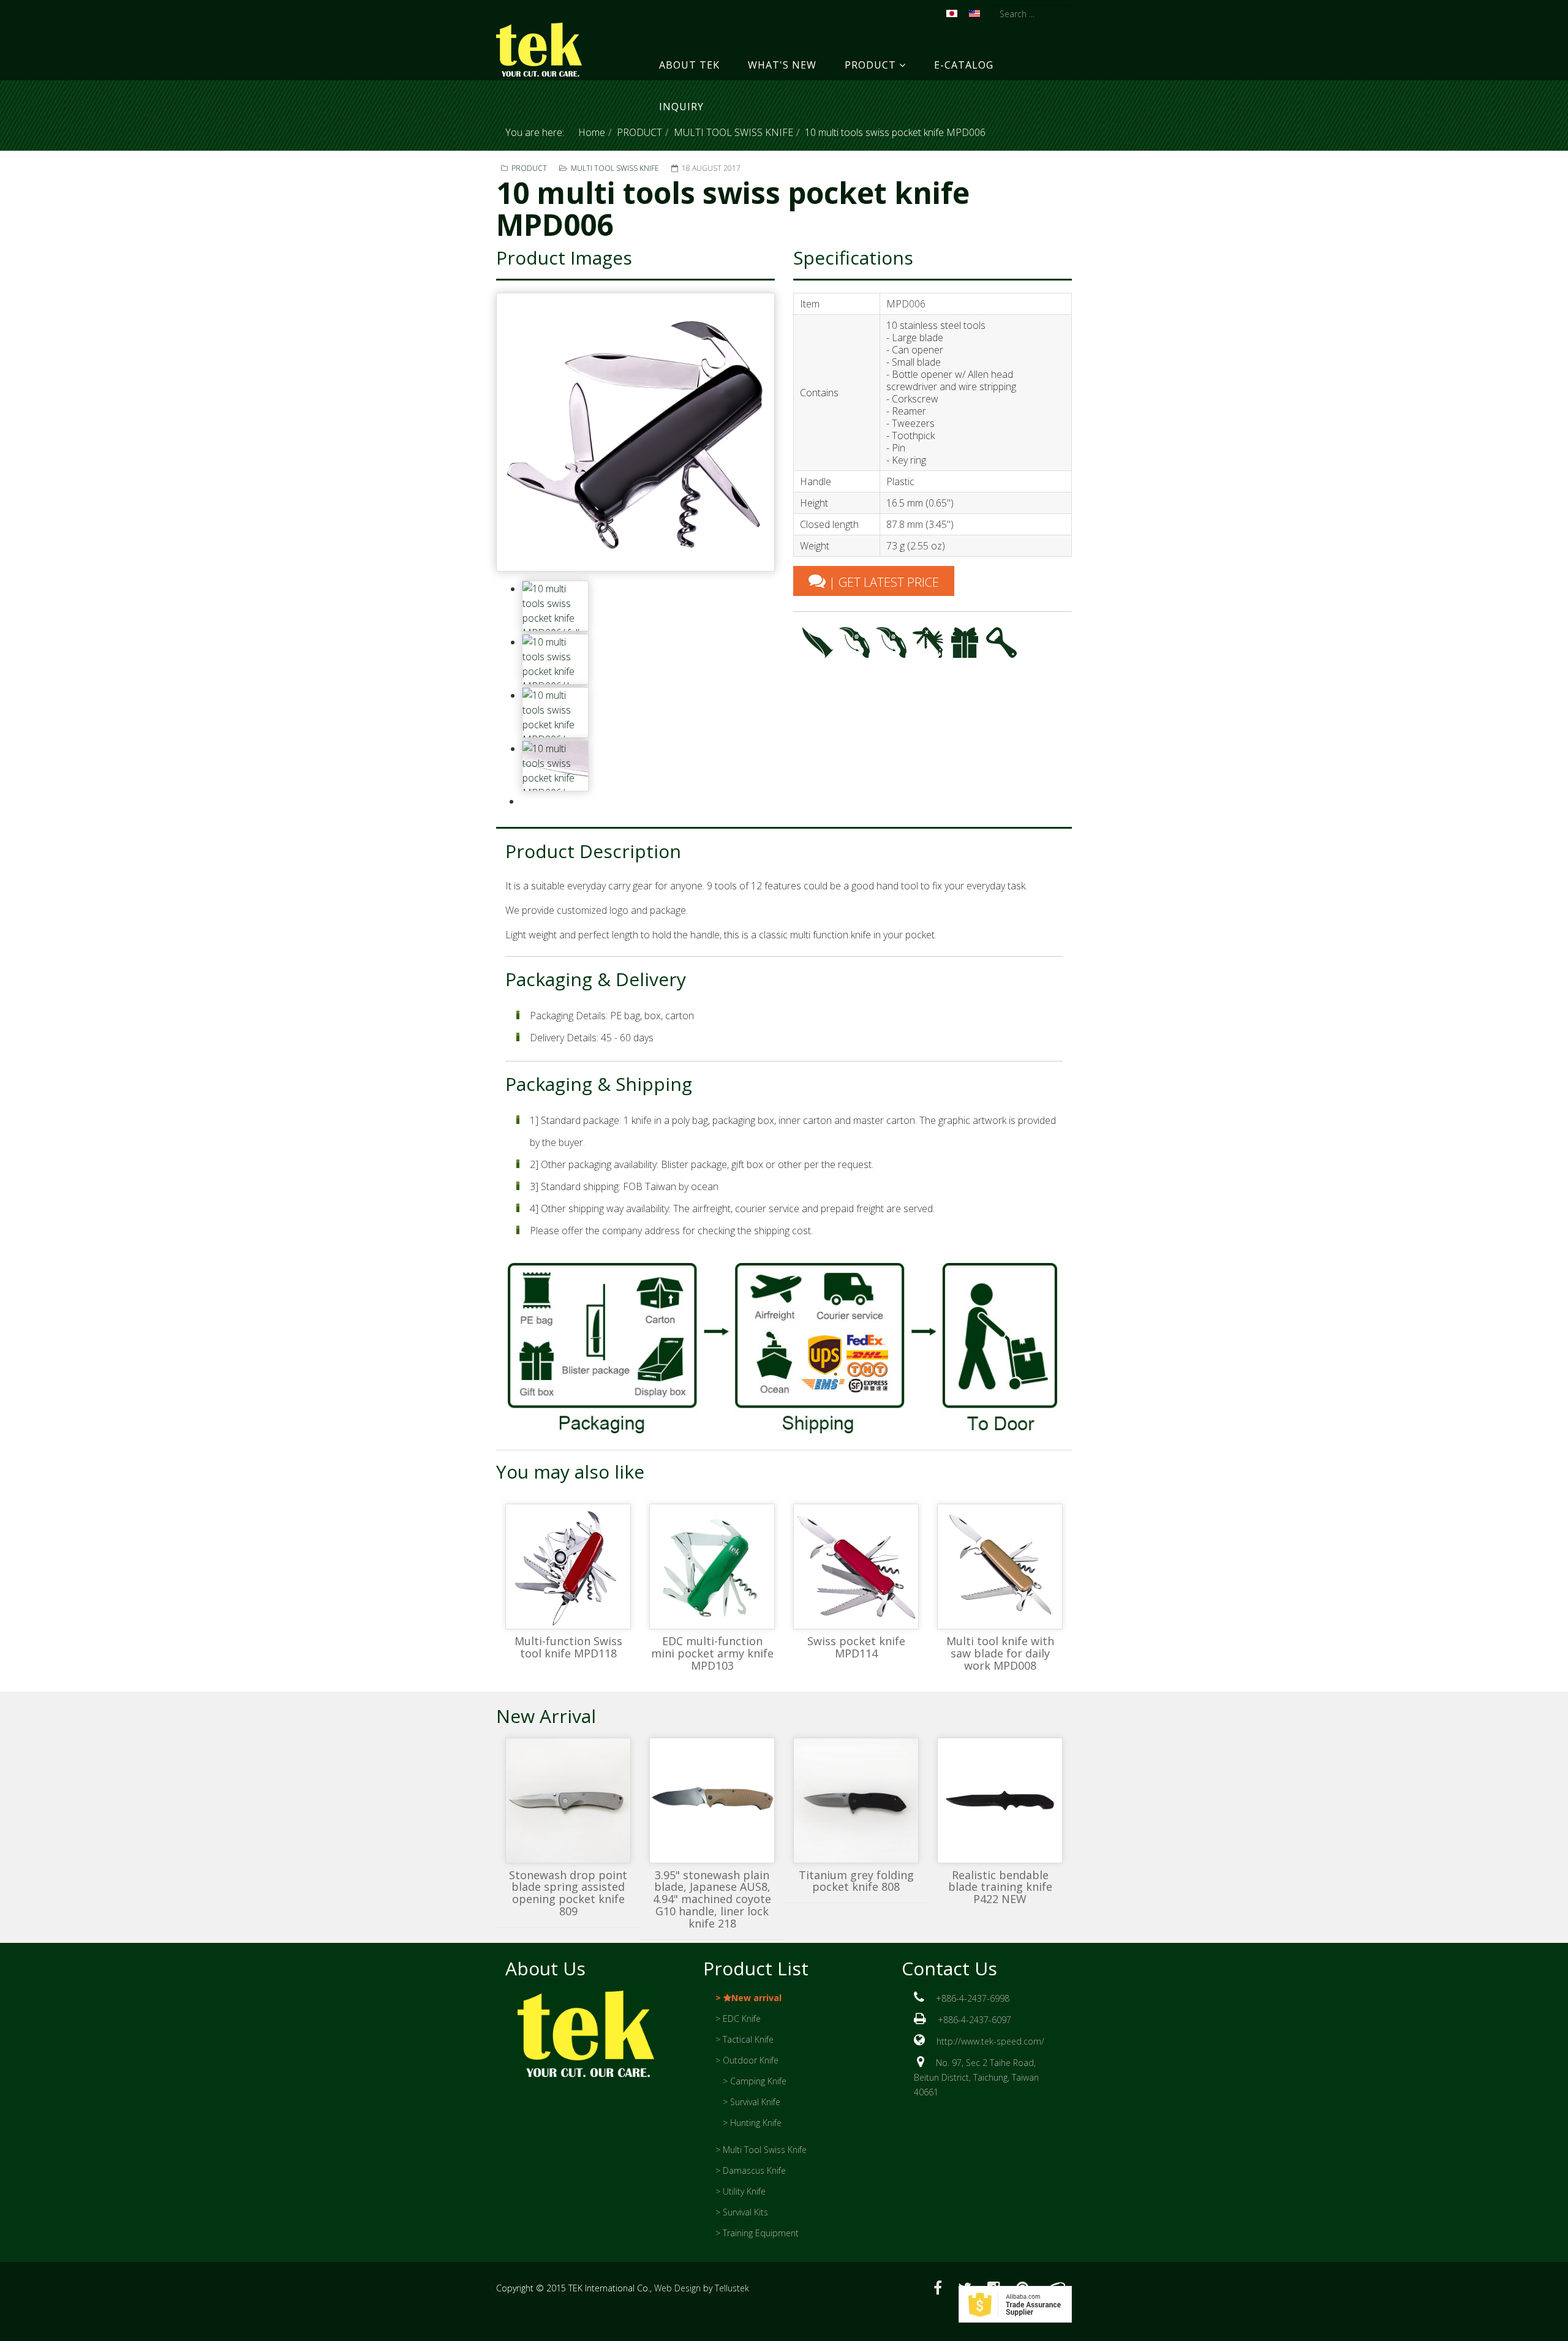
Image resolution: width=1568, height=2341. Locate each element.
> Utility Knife (741, 2191)
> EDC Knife (738, 2019)
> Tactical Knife (744, 2039)
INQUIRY (681, 107)
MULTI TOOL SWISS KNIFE (733, 132)
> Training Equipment (757, 2233)
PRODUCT (870, 65)
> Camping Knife (755, 2081)
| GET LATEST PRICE (882, 582)
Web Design (677, 2288)
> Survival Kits (742, 2212)
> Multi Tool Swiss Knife (761, 2150)
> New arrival (748, 1998)
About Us (545, 1968)
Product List (756, 1968)
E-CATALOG (964, 65)
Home (592, 132)
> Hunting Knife (752, 2123)
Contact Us (949, 1968)
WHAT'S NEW (782, 65)
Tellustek (732, 2288)
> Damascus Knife (751, 2170)
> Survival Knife (752, 2102)
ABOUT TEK (689, 65)
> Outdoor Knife (747, 2060)
